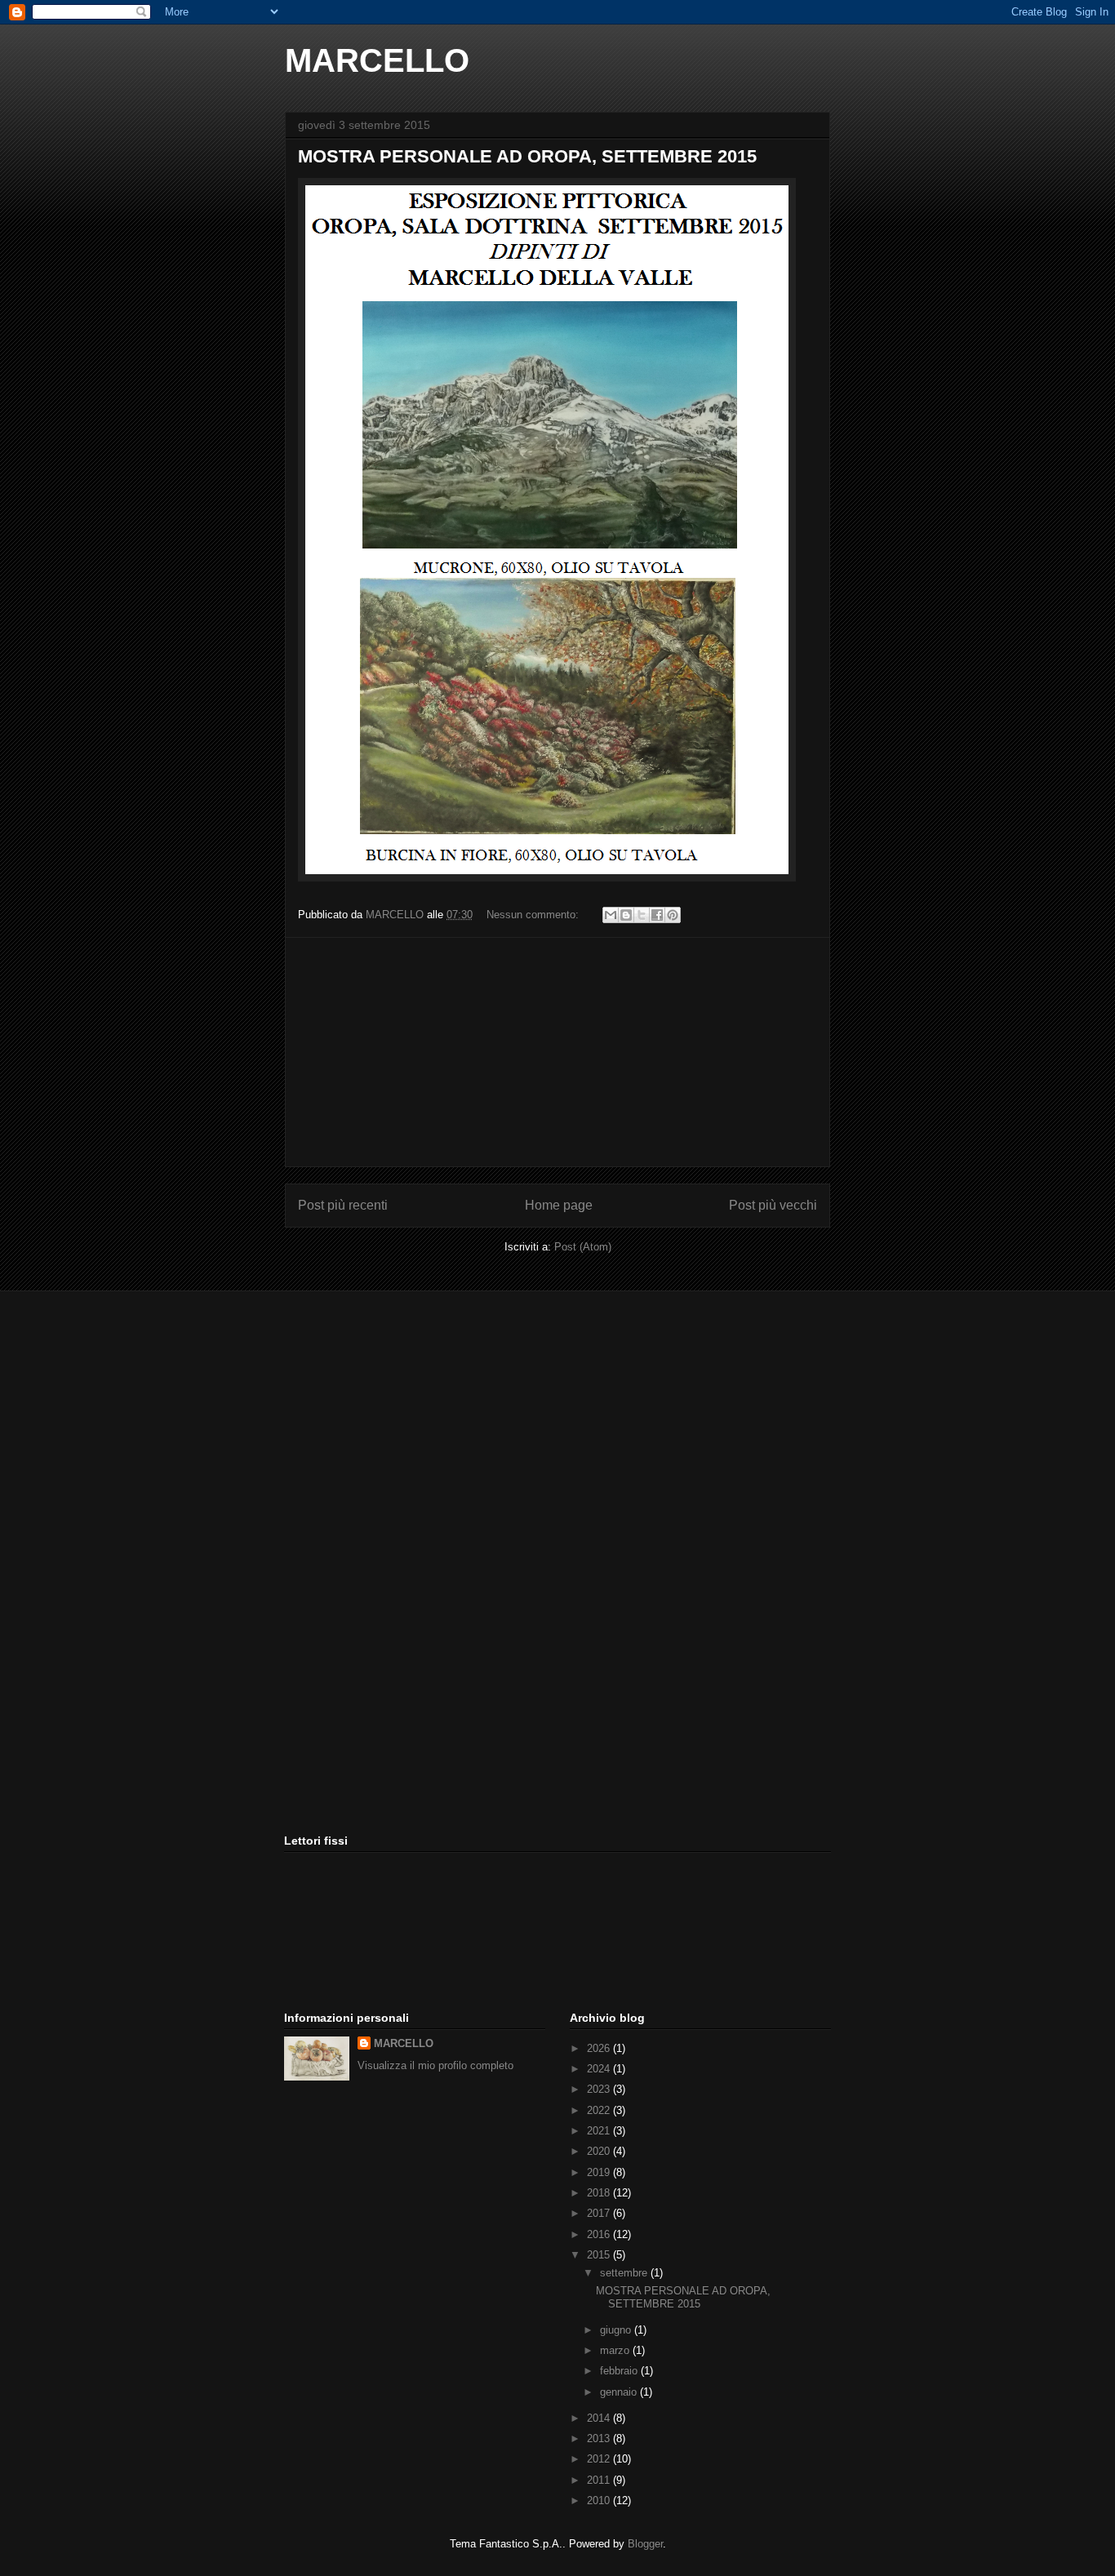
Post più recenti (343, 1205)
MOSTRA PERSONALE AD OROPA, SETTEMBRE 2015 (527, 156)
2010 (600, 2500)
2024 (600, 2069)
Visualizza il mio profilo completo (435, 2065)
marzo (616, 2350)
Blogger (645, 2544)
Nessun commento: (534, 915)
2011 (600, 2480)
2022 (600, 2110)
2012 (600, 2459)
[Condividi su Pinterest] (673, 915)
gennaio (620, 2392)
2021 (600, 2131)
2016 (600, 2234)
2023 (600, 2089)
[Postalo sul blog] (626, 915)
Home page (559, 1205)
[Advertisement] (557, 1052)
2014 (600, 2418)
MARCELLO (377, 60)
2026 (600, 2048)
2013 (600, 2438)
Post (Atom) (583, 1247)
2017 (600, 2213)
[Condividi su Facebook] (657, 915)
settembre (625, 2273)
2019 (600, 2172)
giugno (617, 2330)
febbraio (620, 2371)
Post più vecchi (773, 1205)
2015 (600, 2255)
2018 (600, 2193)
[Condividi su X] (642, 915)
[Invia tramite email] (611, 915)
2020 (600, 2151)
